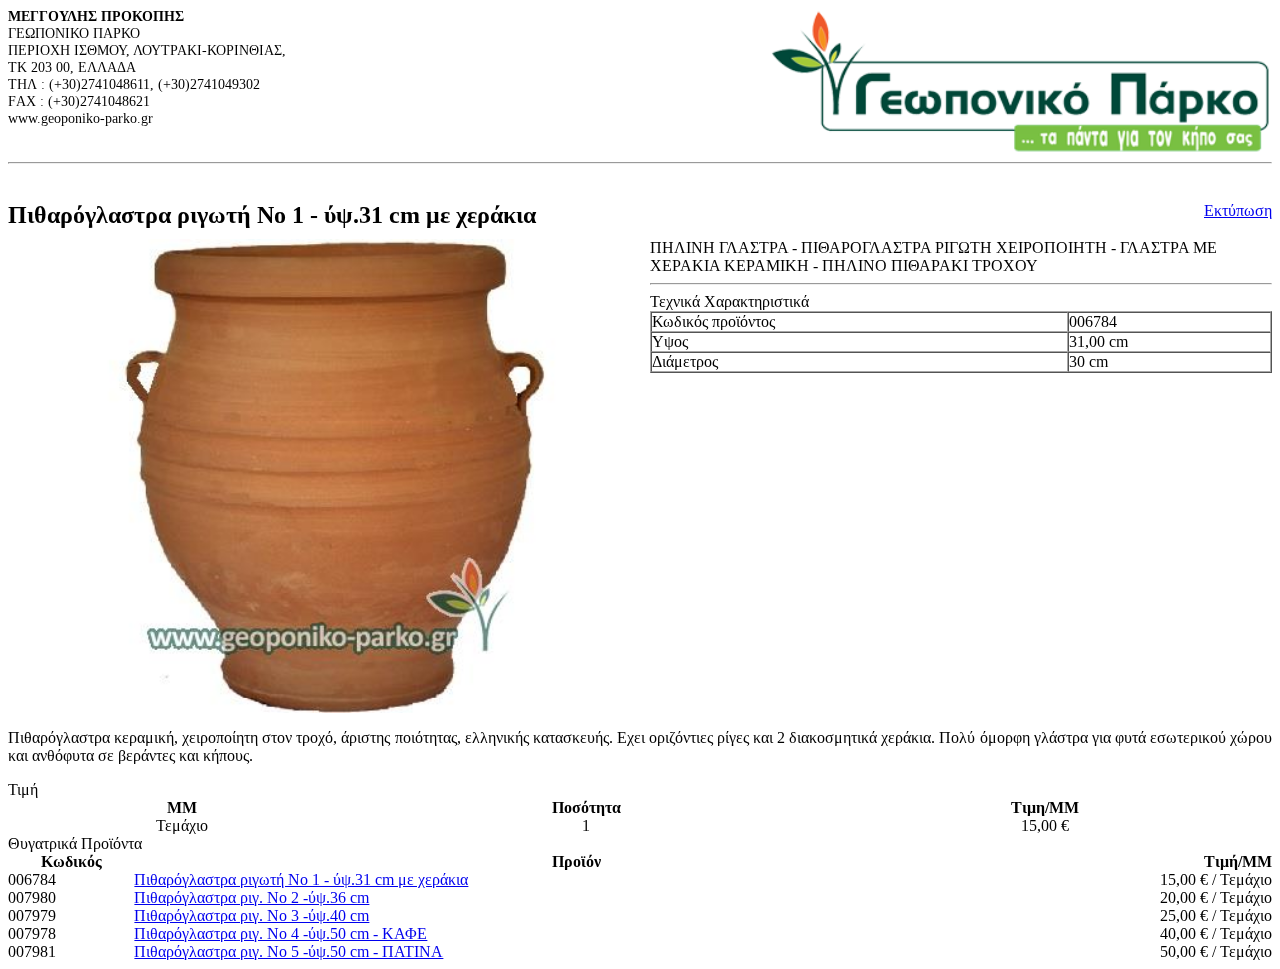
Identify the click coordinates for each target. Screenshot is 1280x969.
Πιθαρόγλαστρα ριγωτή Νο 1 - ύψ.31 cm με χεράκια (301, 879)
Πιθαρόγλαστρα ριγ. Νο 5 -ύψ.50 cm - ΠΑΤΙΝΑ (288, 951)
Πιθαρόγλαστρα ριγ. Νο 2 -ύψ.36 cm (251, 897)
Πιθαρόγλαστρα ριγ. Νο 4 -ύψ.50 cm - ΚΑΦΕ (280, 933)
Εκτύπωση (1238, 210)
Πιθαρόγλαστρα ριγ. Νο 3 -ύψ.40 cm (251, 915)
